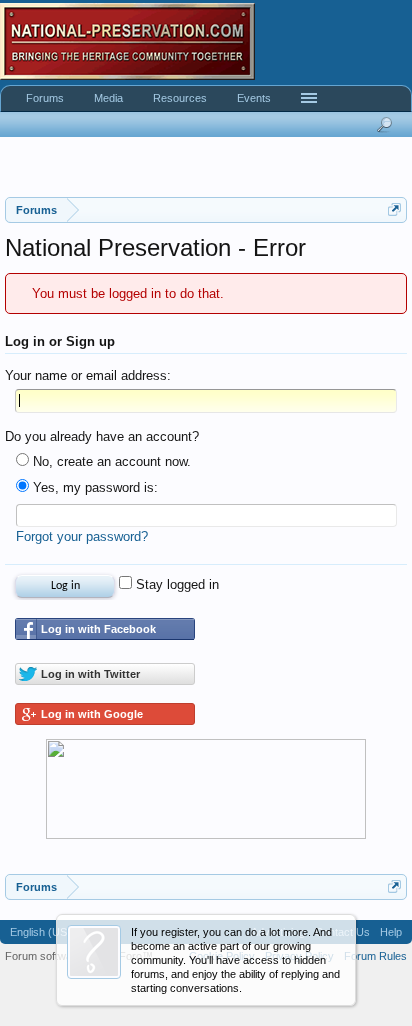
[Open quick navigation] (394, 209)
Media (108, 98)
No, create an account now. (110, 461)
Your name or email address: (88, 375)
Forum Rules (375, 956)
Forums (45, 98)
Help (391, 932)
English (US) (40, 932)
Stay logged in (175, 584)
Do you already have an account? (102, 436)
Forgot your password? (82, 536)
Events (254, 98)
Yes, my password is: (93, 487)
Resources (180, 98)
